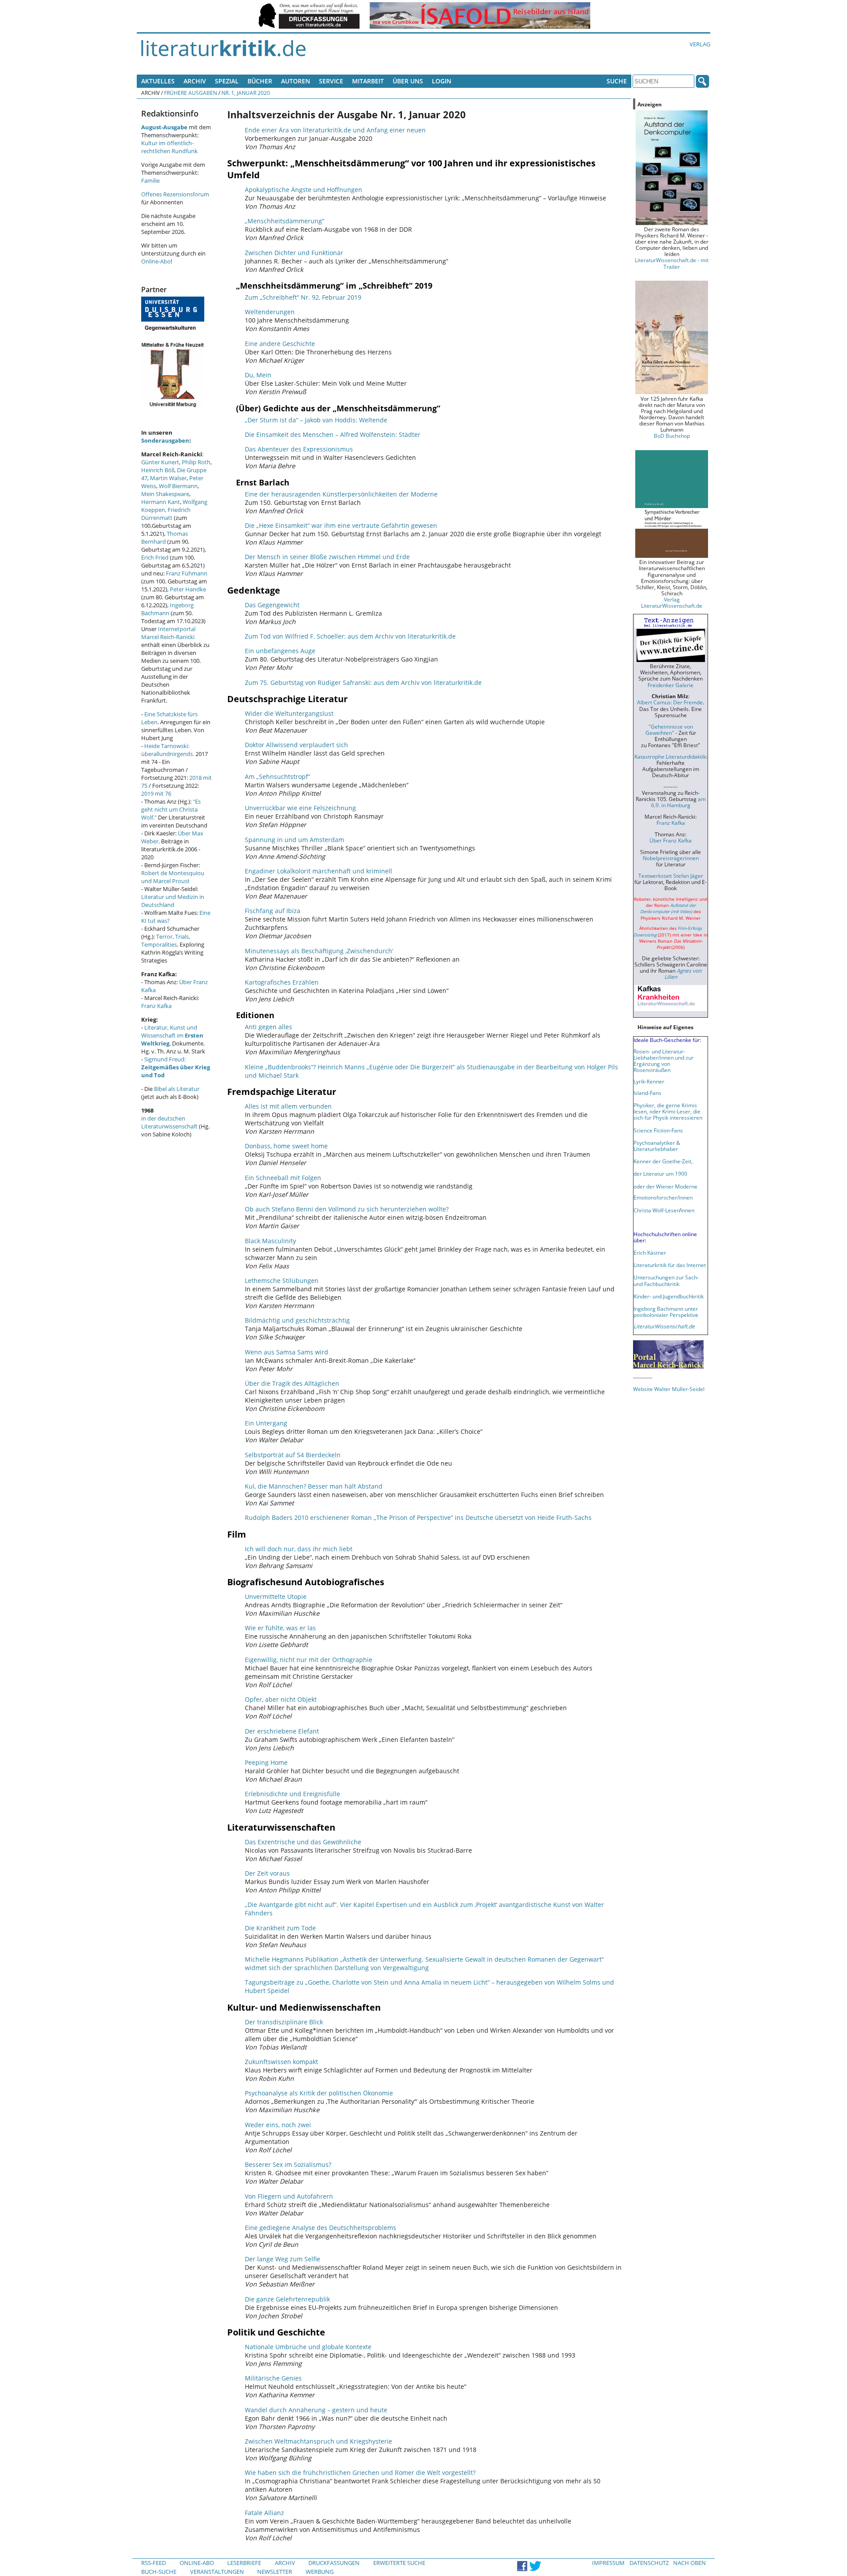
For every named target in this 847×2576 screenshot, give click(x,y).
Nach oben (690, 2563)
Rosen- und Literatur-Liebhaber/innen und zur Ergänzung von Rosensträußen (663, 1060)
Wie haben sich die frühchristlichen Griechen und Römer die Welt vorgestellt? (360, 2473)
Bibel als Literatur (177, 1089)
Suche (617, 81)
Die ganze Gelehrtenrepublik (287, 2299)
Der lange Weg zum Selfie (283, 2259)
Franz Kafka (156, 1006)
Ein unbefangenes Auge (280, 651)
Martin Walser (168, 478)
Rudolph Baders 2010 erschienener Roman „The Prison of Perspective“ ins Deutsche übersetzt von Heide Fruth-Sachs (418, 1517)
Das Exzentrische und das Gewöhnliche (303, 1842)
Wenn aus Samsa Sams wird (287, 1352)
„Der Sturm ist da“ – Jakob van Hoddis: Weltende (316, 420)
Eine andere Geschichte (280, 344)
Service (331, 81)
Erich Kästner (650, 1252)
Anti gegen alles (268, 1027)
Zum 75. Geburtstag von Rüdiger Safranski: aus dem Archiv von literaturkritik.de (363, 683)
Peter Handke (188, 589)
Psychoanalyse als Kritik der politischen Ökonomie (319, 2093)
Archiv (195, 81)
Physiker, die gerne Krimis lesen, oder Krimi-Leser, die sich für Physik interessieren (668, 1111)
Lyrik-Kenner (649, 1081)
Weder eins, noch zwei (278, 2125)
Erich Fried (155, 557)
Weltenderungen (270, 312)
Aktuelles (158, 81)
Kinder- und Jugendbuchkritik (669, 1296)
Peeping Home (266, 1762)
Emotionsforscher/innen (663, 1197)
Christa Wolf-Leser (656, 1210)
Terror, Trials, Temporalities (166, 940)
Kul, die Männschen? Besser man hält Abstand (314, 1486)
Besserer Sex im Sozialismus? (288, 2164)
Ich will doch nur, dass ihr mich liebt (299, 1549)
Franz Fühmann (187, 573)
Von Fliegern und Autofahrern (289, 2196)
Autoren (296, 81)
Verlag (700, 44)
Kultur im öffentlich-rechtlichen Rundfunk (169, 147)
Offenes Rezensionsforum (175, 194)
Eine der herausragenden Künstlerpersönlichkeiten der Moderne (341, 494)
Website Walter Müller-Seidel (669, 1389)
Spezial (227, 81)
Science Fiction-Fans (658, 1130)
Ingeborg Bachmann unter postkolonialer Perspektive (666, 1312)
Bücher (260, 81)
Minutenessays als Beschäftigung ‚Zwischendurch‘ (319, 951)
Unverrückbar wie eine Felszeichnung (300, 808)
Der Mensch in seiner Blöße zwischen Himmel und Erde (327, 557)
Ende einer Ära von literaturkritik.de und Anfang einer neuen (335, 130)
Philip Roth (196, 462)
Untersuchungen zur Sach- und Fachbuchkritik (666, 1280)
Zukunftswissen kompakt (281, 2062)
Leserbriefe (244, 2563)
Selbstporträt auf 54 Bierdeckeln (293, 1455)
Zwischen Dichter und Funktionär (294, 253)
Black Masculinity (270, 1241)
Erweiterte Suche (399, 2563)
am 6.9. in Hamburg (678, 802)
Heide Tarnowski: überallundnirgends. (168, 750)
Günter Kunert (160, 462)
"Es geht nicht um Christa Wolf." (171, 809)
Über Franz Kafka (671, 840)
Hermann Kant (161, 502)
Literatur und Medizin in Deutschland (173, 901)
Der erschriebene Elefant (282, 1731)
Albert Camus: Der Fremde (670, 702)
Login (442, 81)
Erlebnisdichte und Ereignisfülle (292, 1794)
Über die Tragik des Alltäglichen (292, 1383)
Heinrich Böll (158, 470)
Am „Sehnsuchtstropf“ (277, 777)
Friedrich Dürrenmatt (166, 514)
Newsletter (275, 2572)
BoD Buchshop (672, 436)
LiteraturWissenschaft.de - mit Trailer (672, 263)
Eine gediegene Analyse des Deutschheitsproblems (320, 2228)
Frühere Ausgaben (191, 93)
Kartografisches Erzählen (282, 982)
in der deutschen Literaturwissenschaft (169, 1122)
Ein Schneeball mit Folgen (283, 1178)
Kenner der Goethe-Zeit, (663, 1161)
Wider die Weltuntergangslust (289, 713)
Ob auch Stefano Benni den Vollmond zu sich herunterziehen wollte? (347, 1209)
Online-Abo (156, 261)
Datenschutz (649, 2563)
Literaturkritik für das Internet (670, 1265)
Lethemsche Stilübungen (282, 1280)
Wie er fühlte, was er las (280, 1628)
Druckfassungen (334, 2563)
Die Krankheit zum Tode (280, 1928)
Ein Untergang (266, 1423)
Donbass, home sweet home (286, 1146)
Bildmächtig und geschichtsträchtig (297, 1320)
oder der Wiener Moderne (665, 1186)
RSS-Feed (154, 2563)
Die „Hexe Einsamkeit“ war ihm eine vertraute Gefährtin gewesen (341, 525)
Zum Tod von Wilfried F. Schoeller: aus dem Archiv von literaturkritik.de (350, 636)
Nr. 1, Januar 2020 (246, 93)
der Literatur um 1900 (660, 1173)
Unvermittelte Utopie (276, 1596)
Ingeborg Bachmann (167, 609)
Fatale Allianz (264, 2513)
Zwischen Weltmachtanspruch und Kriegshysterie (319, 2441)
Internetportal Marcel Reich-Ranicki (168, 633)
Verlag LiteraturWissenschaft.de (672, 602)
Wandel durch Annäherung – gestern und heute (316, 2410)
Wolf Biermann (178, 486)
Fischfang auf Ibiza (273, 911)
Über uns (408, 81)
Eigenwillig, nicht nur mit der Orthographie (309, 1660)
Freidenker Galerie (671, 685)
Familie (150, 181)
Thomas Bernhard (165, 538)
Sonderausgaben (165, 440)
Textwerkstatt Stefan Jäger (671, 876)
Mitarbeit (368, 81)
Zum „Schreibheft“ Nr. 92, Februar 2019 (303, 297)
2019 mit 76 (156, 793)
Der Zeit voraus (267, 1873)
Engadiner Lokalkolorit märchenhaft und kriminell (319, 871)
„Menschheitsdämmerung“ (285, 221)
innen (688, 1210)
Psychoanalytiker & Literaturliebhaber (657, 1146)
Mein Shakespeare (165, 494)
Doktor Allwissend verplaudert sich (296, 745)
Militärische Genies (273, 2378)
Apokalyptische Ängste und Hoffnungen (304, 190)
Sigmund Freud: (176, 1067)
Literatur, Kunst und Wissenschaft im (172, 1035)
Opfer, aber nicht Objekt (281, 1699)
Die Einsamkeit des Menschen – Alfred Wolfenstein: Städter (333, 434)
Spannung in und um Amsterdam (294, 840)
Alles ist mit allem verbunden (288, 1106)
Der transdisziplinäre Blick (284, 2022)
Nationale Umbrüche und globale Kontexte (308, 2347)
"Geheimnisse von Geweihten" (669, 730)
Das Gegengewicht (272, 605)
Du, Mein (258, 375)
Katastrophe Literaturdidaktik (670, 756)
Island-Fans (647, 1093)
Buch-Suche (159, 2572)
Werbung (320, 2572)
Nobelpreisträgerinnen (671, 858)
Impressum (608, 2563)
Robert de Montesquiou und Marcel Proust (173, 877)
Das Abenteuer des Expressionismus (299, 449)
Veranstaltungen (217, 2572)
